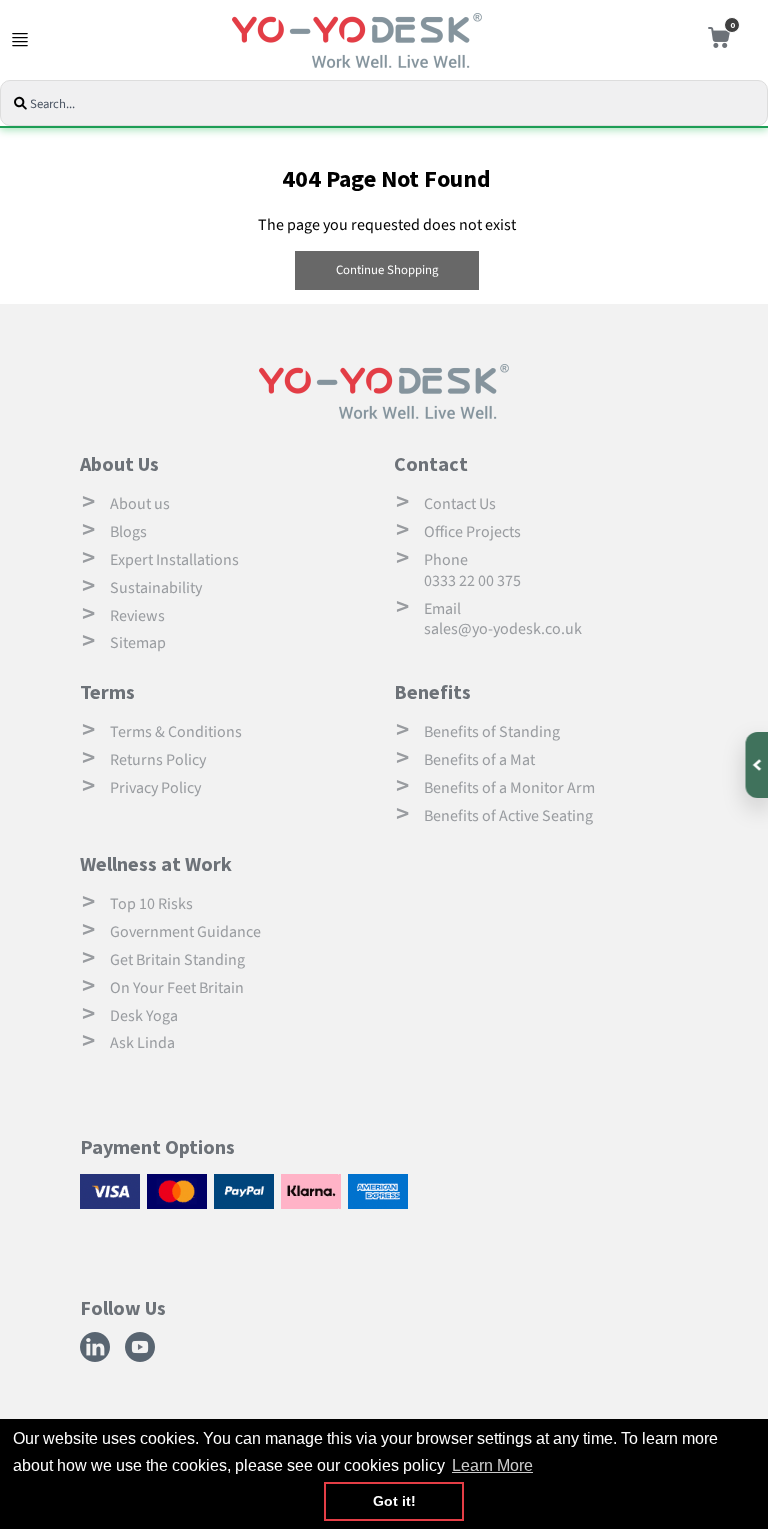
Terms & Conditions (176, 732)
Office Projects (472, 532)
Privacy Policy (155, 788)
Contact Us (460, 504)
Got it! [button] (394, 1501)
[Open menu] (20, 40)
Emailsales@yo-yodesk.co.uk (503, 619)
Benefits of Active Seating (508, 816)
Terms (107, 691)
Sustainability (156, 588)
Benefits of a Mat (479, 760)
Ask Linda (142, 1043)
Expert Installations (174, 560)
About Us (119, 463)
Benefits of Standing (492, 732)
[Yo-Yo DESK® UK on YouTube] (142, 1358)
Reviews (137, 616)
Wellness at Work (156, 863)
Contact (431, 463)
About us (140, 504)
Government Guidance (185, 932)
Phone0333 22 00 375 (472, 570)
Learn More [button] (492, 1465)
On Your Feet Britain (177, 988)
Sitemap (138, 643)
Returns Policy (158, 760)
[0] (714, 40)
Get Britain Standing (177, 960)
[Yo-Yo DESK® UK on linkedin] (97, 1358)
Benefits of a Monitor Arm (509, 788)
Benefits (432, 691)
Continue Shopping (387, 270)
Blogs (128, 532)
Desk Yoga (144, 1016)
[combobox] (387, 104)
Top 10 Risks (151, 904)
